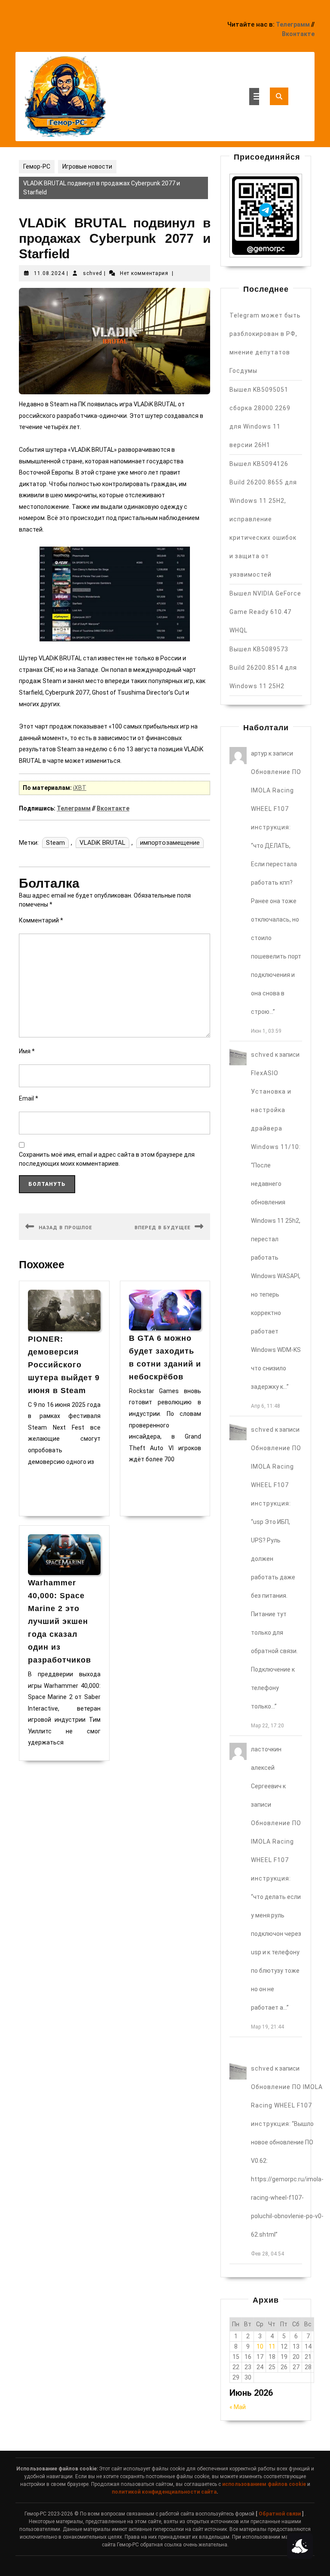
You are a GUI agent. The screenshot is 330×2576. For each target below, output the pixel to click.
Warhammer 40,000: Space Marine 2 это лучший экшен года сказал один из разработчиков (60, 1621)
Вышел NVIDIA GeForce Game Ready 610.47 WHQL (265, 612)
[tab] (254, 97)
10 (260, 2346)
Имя (27, 1051)
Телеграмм (293, 24)
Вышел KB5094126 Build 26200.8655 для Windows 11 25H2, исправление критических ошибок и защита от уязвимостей (263, 519)
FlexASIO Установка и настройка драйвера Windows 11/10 (275, 1110)
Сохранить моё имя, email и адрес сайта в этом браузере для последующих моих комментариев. (107, 1159)
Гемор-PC (37, 166)
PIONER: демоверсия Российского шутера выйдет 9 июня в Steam (64, 1365)
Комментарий (41, 920)
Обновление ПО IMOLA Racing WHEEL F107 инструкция (287, 2105)
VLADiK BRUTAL (102, 843)
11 (272, 2346)
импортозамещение (170, 843)
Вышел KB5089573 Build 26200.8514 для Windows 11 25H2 (263, 668)
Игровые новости (87, 166)
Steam (55, 843)
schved (93, 273)
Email (29, 1098)
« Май (238, 2407)
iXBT (80, 788)
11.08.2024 (49, 273)
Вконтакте (298, 34)
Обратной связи (280, 2514)
